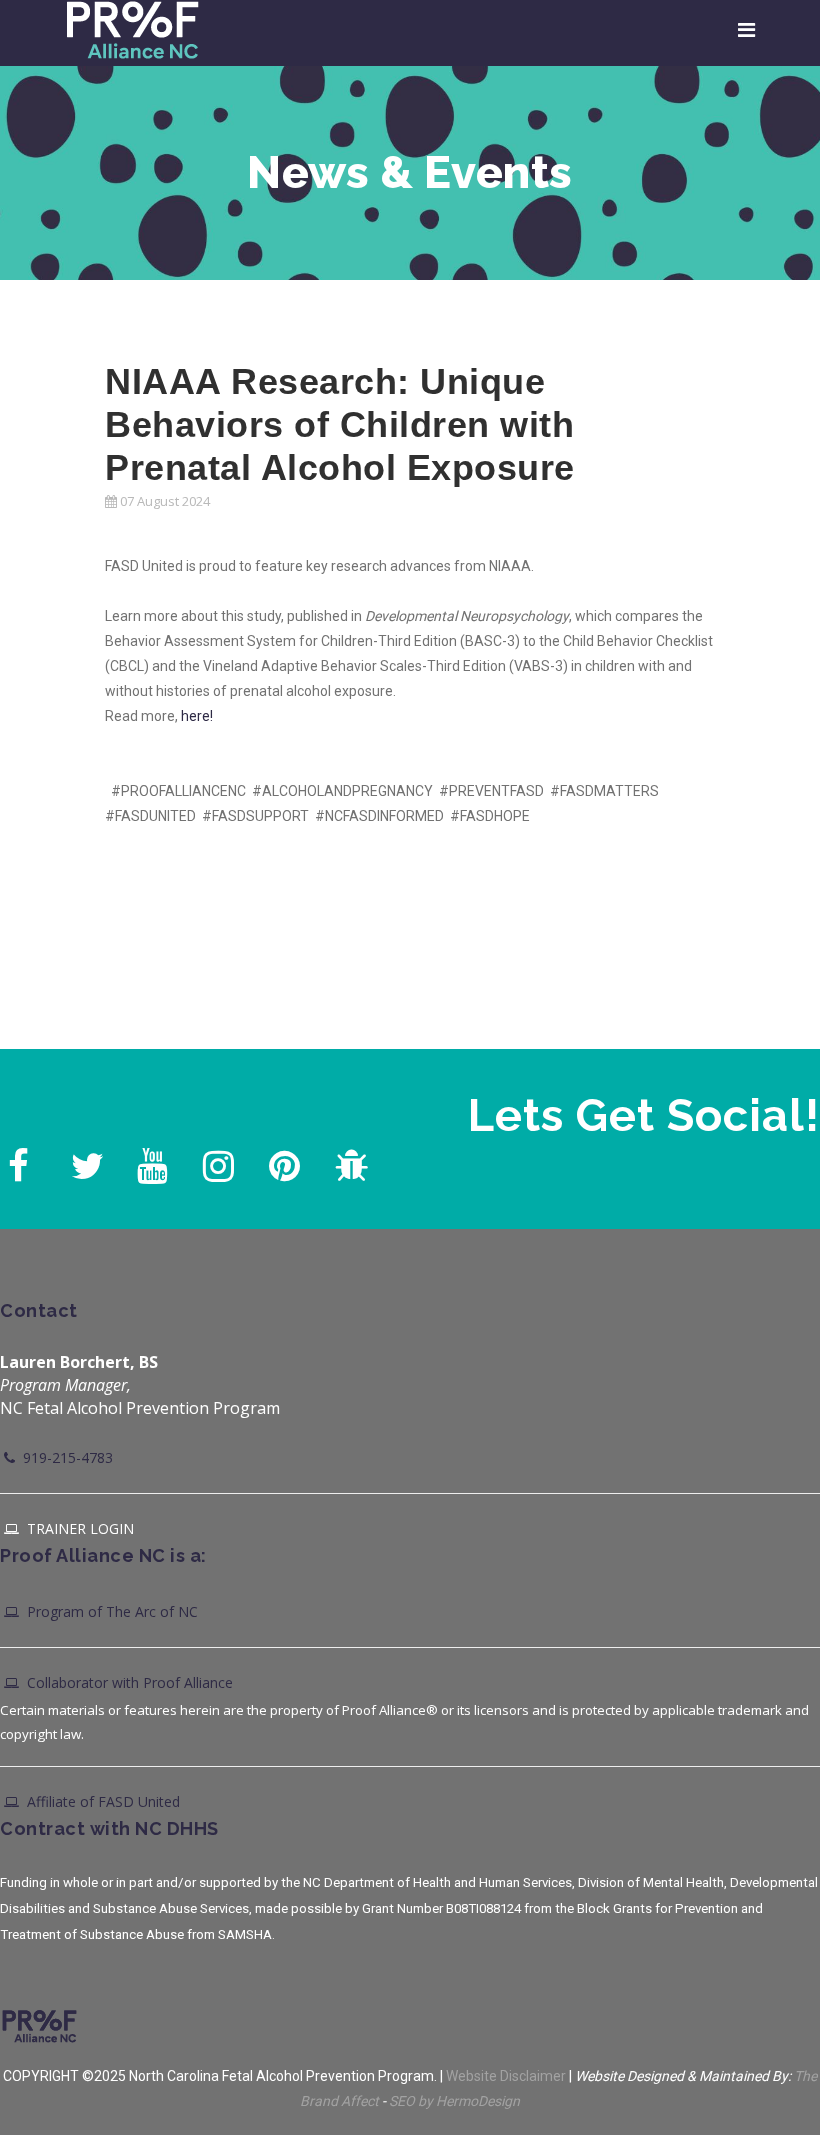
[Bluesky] (348, 1161)
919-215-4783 (66, 1457)
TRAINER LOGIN (78, 1528)
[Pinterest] (282, 1161)
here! (197, 716)
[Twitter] (84, 1161)
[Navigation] (746, 30)
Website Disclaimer (506, 2076)
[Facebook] (18, 1161)
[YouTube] (150, 1161)
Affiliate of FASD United (101, 1801)
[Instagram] (216, 1161)
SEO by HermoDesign (454, 2101)
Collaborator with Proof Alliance (128, 1682)
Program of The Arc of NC (110, 1611)
